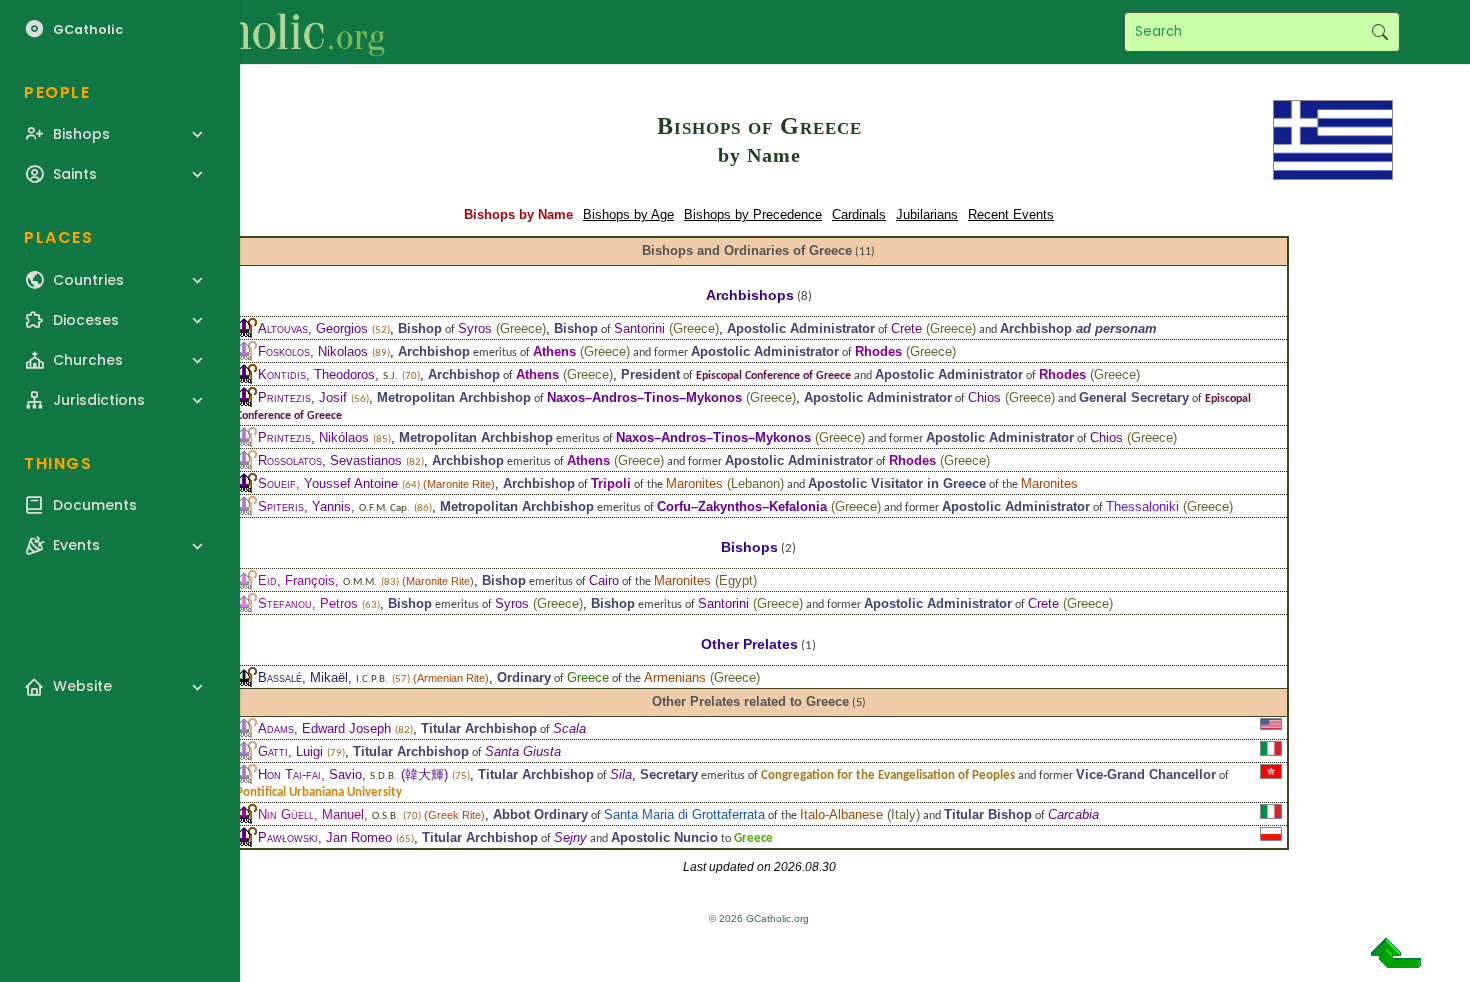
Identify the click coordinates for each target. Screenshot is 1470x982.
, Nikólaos (313, 437)
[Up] (1396, 960)
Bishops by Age (628, 214)
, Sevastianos (330, 460)
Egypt (736, 580)
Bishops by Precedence (753, 214)
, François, (317, 580)
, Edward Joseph (324, 728)
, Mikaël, (323, 677)
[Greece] (1333, 138)
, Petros (308, 603)
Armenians (675, 677)
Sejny (570, 837)
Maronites (694, 483)
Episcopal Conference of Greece (773, 376)
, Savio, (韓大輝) (353, 774)
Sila (621, 774)
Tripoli (611, 483)
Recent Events (1011, 214)
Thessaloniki (1142, 506)
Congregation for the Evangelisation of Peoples (888, 775)
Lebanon (755, 483)
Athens (554, 351)
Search (1379, 32)
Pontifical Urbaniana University (319, 792)
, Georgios (313, 328)
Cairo (604, 580)
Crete (906, 328)
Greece (521, 328)
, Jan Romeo (325, 837)
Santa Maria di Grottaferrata (684, 814)
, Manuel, (328, 814)
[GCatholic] (246, 32)
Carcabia (1073, 814)
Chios (984, 397)
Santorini (639, 328)
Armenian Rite (451, 678)
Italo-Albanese (841, 814)
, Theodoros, (328, 374)
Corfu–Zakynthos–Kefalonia (742, 506)
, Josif (302, 397)
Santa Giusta (523, 751)
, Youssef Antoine (328, 483)
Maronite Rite (459, 484)
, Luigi (290, 751)
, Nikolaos (313, 351)
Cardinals (859, 214)
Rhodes (878, 351)
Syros (475, 328)
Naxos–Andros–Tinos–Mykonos (644, 397)
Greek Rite (454, 815)
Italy (903, 814)
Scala (569, 728)
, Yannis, (334, 506)
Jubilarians (927, 214)
